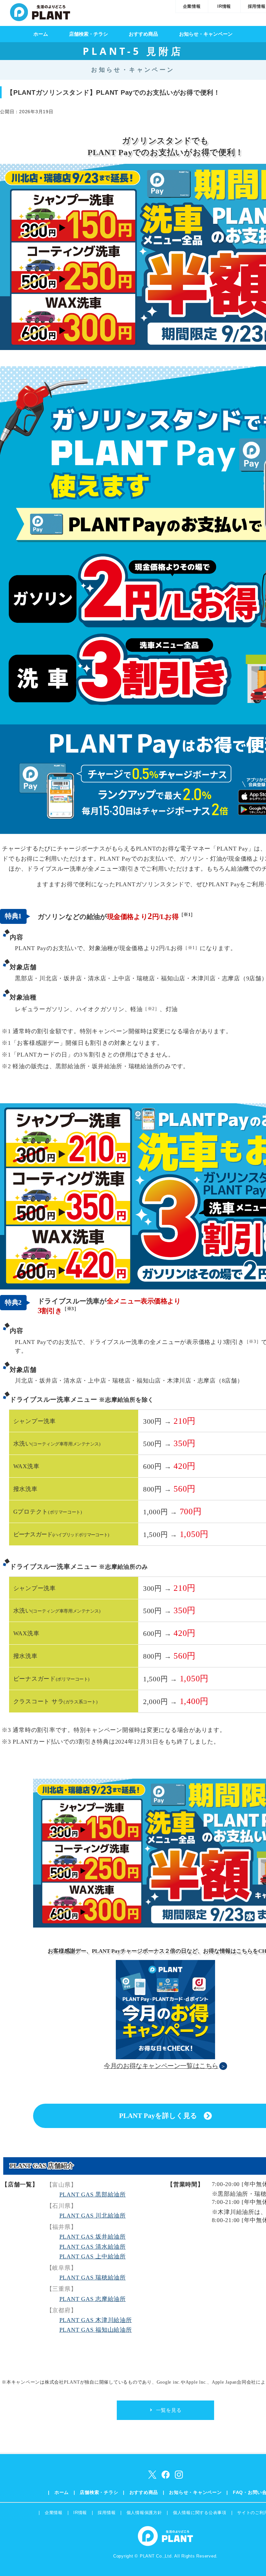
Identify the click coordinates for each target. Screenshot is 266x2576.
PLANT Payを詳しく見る (158, 2116)
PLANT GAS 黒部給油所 (93, 2195)
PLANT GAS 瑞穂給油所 (93, 2278)
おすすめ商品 (143, 34)
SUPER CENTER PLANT (40, 11)
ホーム (41, 34)
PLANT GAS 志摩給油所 (93, 2299)
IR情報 (224, 6)
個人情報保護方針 (144, 2513)
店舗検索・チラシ (89, 34)
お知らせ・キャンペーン (206, 34)
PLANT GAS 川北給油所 (93, 2216)
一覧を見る (169, 2410)
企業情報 (192, 6)
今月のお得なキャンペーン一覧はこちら (161, 2066)
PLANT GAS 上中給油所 (93, 2256)
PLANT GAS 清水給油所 (93, 2247)
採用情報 (107, 2513)
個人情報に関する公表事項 (200, 2513)
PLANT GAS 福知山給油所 (96, 2330)
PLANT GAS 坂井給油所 (93, 2237)
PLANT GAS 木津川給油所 (96, 2320)
